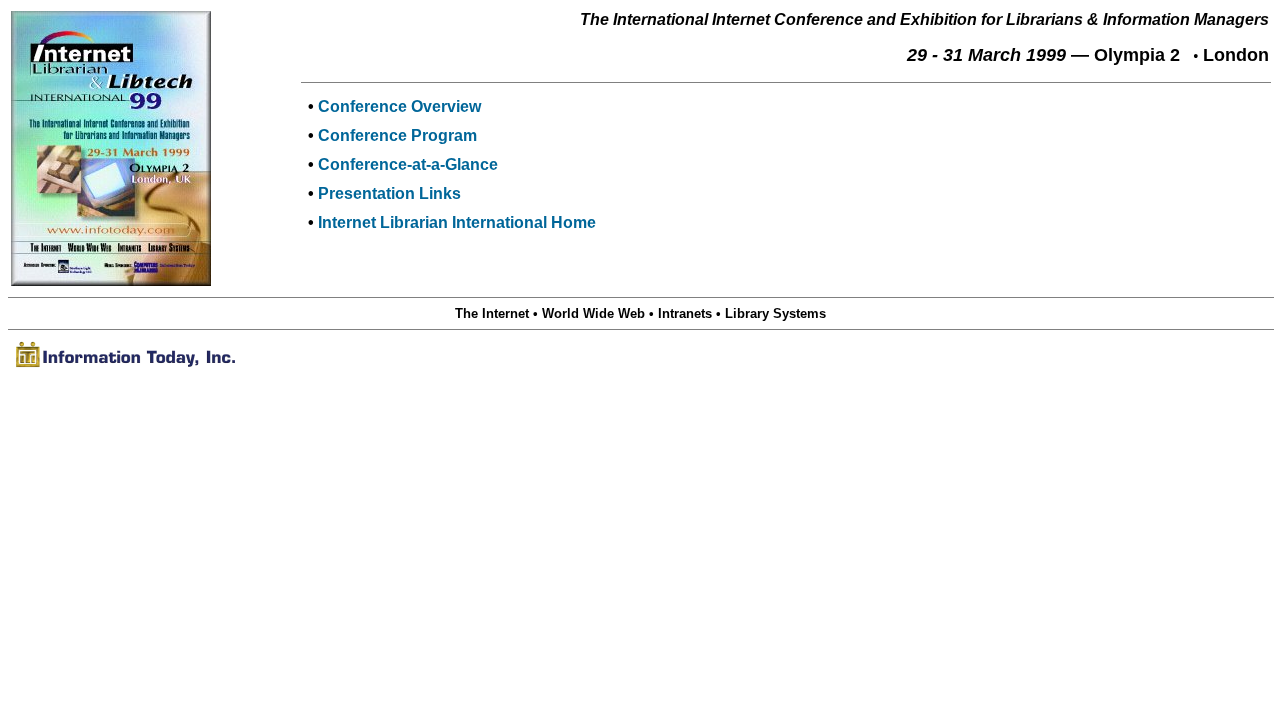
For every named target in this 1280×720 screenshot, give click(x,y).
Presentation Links (389, 193)
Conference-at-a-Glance (408, 164)
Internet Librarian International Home (457, 222)
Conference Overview (399, 106)
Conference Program (397, 135)
